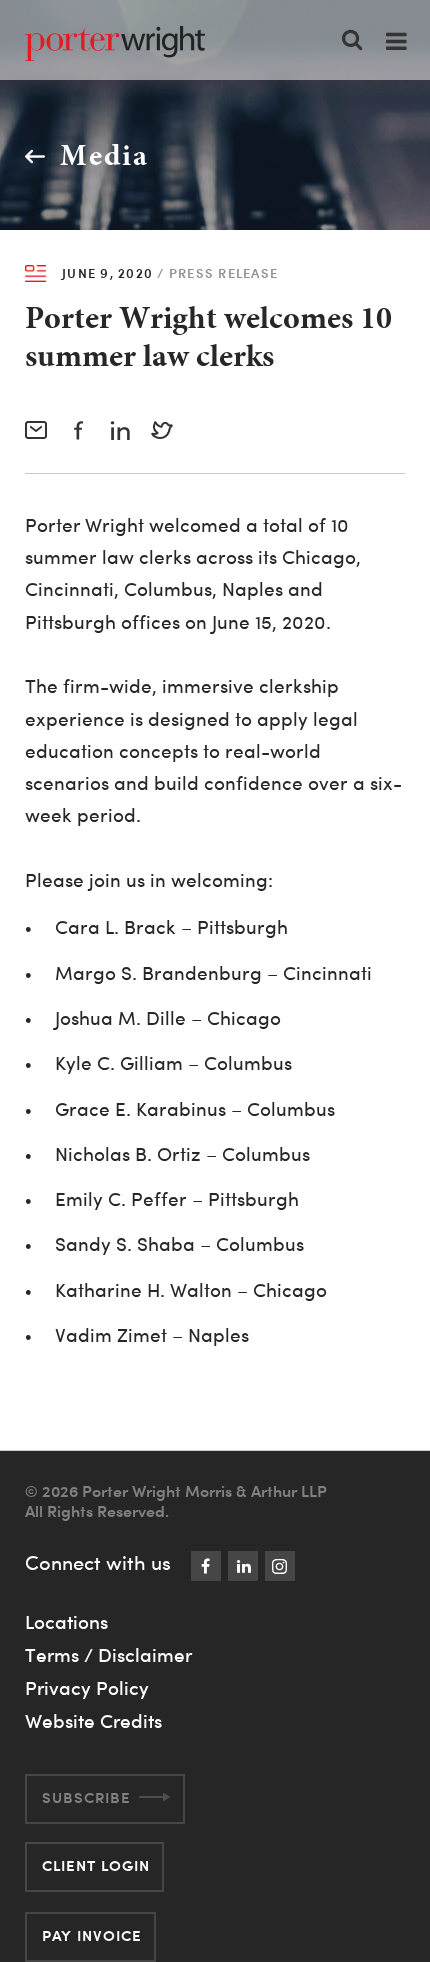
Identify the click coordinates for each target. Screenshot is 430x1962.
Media (104, 155)
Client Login (96, 1865)
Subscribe (86, 1797)
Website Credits (93, 1721)
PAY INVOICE (92, 1935)
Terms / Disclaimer (108, 1655)
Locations (66, 1622)
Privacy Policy (87, 1688)
